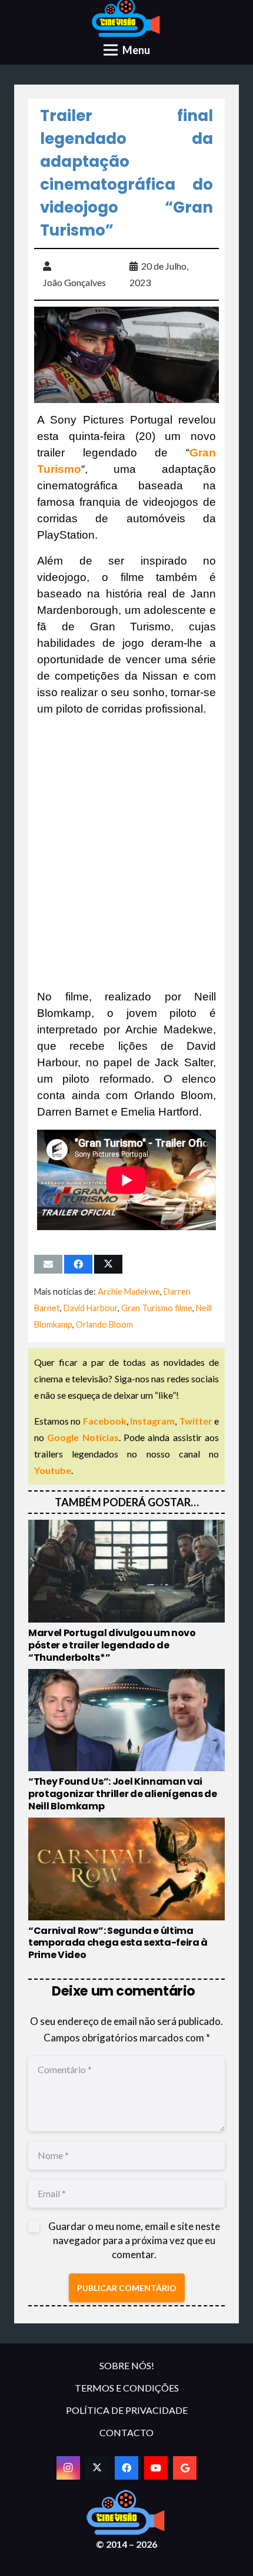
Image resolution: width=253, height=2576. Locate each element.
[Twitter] (97, 2468)
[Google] (185, 2468)
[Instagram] (68, 2468)
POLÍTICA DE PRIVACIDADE (127, 2410)
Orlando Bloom (104, 1324)
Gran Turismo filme (157, 1308)
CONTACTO (126, 2432)
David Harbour (91, 1308)
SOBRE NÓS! (127, 2365)
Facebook (105, 1421)
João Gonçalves (74, 282)
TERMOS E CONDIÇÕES (127, 2388)
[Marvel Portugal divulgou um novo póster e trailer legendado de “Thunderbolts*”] (126, 1592)
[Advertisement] (126, 853)
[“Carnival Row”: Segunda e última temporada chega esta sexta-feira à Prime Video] (126, 1890)
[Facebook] (126, 2468)
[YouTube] (156, 2468)
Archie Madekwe (129, 1292)
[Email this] (48, 1264)
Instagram (152, 1421)
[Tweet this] (108, 1264)
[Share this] (78, 1264)
